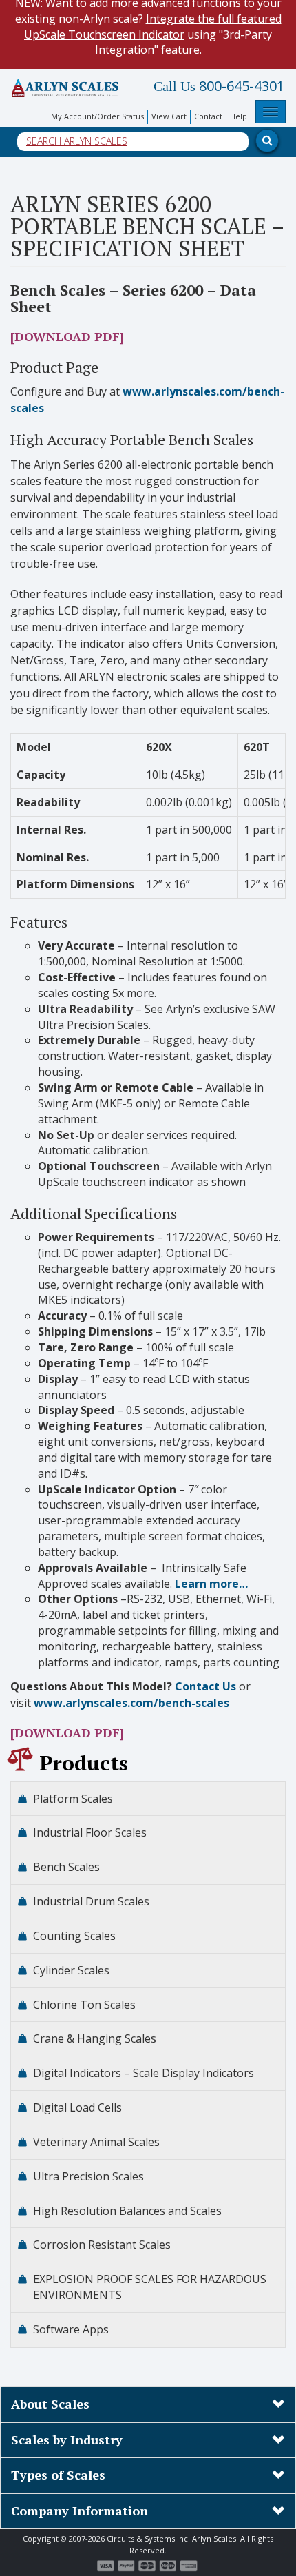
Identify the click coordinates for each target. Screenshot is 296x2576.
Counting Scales (74, 1936)
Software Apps (71, 2329)
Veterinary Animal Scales (96, 2142)
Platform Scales (73, 1799)
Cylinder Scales (71, 1970)
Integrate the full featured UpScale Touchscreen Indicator (153, 27)
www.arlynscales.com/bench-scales (131, 1703)
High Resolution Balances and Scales (127, 2211)
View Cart (169, 116)
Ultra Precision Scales (88, 2176)
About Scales (50, 2404)
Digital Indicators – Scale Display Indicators (144, 2073)
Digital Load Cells (77, 2107)
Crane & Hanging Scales (95, 2038)
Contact (208, 116)
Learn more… (211, 1584)
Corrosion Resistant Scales (102, 2245)
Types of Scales (58, 2475)
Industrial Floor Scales (90, 1832)
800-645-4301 (219, 86)
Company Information (80, 2511)
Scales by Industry (67, 2440)
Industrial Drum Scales (91, 1901)
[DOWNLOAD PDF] (67, 336)
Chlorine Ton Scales (84, 2005)
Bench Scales (66, 1867)
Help (239, 116)
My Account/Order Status (97, 116)
